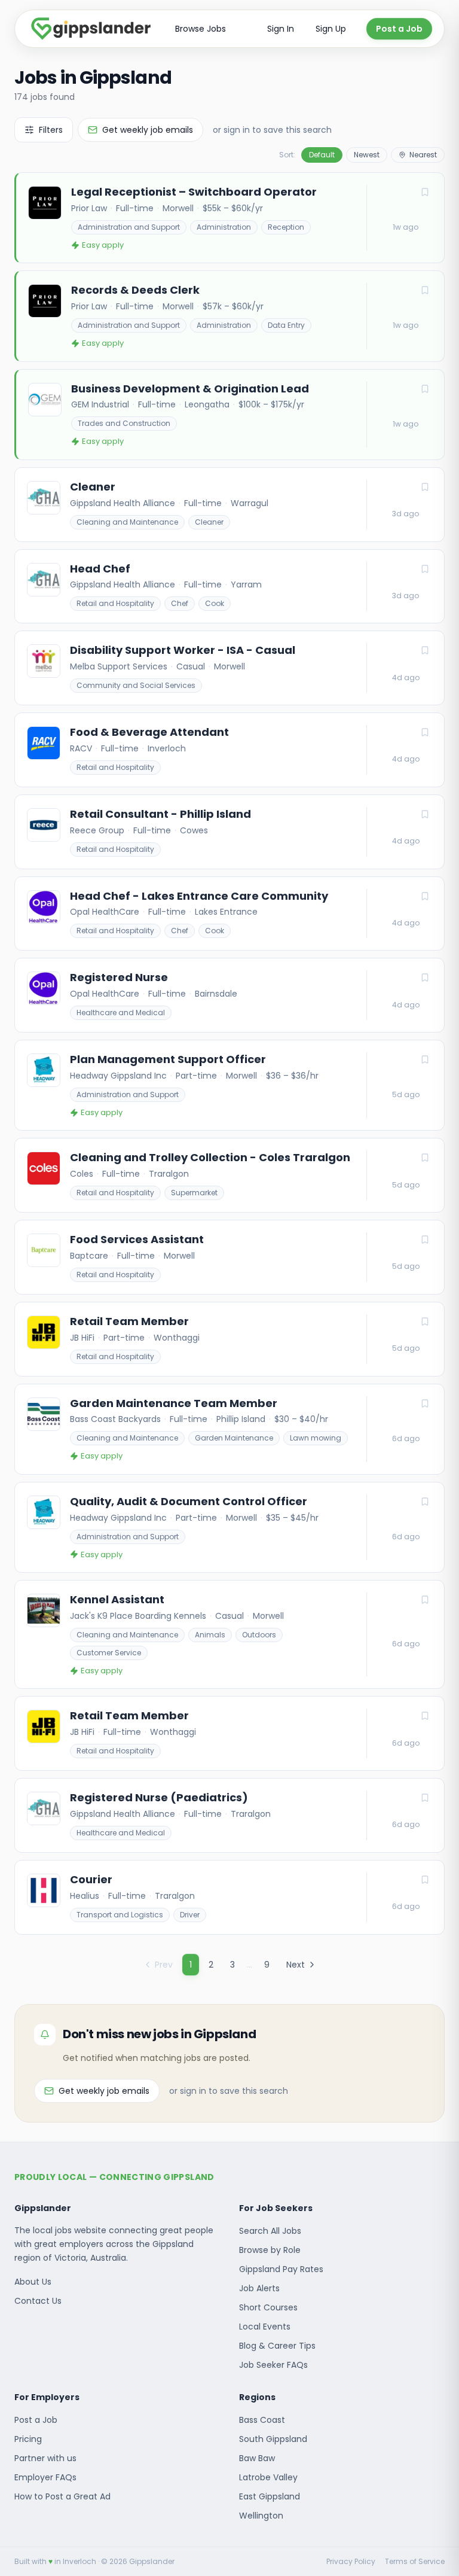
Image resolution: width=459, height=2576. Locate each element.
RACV (81, 748)
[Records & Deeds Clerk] (230, 316)
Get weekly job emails (148, 130)
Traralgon (169, 1174)
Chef (180, 603)
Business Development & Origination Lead (190, 389)
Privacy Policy (351, 2562)
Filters (51, 130)
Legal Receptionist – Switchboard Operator (194, 192)
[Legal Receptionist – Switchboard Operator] (230, 218)
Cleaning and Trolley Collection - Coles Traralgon (210, 1158)
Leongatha (207, 404)
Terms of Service (415, 2562)
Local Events (265, 2327)
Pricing (28, 2439)
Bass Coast (262, 2420)
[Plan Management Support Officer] (229, 1085)
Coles (82, 1174)
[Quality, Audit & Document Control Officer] (229, 1527)
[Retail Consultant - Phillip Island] (229, 832)
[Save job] (425, 192)
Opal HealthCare (105, 912)
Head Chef (100, 569)
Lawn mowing (316, 1438)
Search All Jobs (270, 2231)
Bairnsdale (216, 994)
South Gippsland (273, 2439)
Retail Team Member (129, 1322)
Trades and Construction (124, 423)
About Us (33, 2282)
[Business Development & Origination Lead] (230, 415)
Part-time (196, 1076)
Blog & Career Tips (277, 2346)
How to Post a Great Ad (62, 2496)
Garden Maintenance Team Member (174, 1403)
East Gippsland (270, 2496)
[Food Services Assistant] (229, 1257)
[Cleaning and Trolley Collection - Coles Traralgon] (229, 1175)
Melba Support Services (119, 666)
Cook (215, 603)
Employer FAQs (45, 2477)
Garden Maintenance (234, 1438)
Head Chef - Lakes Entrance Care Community (199, 896)
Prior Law (89, 208)
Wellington (261, 2516)
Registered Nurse (119, 978)
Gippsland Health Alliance (123, 503)
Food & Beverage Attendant (149, 732)
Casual (191, 666)
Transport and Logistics (120, 1915)
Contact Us (38, 2301)
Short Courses (268, 2307)
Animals (210, 1635)
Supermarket (194, 1193)
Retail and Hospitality (115, 603)
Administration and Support (129, 227)
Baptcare (89, 1256)
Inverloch (167, 748)
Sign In (281, 29)
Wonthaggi (177, 1338)
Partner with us (45, 2458)
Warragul (250, 503)
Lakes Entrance (226, 912)
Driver (190, 1915)
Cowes (194, 830)
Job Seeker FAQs (273, 2365)
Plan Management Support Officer (168, 1059)
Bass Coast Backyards (115, 1419)
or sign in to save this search (272, 130)
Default (322, 155)
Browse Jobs (201, 29)
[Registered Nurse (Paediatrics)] (229, 1815)
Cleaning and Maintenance (127, 522)
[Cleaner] (229, 505)
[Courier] (229, 1897)
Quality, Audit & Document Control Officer (189, 1502)
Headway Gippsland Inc (118, 1076)
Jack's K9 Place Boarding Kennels (138, 1616)
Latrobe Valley (268, 2477)
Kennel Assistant (117, 1600)
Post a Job (399, 29)
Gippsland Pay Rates (281, 2269)
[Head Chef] (229, 587)
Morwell (178, 208)
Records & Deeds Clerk (135, 290)
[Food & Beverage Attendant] (229, 750)
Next (296, 1965)
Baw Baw (257, 2458)
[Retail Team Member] (229, 1339)
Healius (85, 1896)
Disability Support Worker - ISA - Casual (183, 650)
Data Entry (286, 325)
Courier (91, 1880)
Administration (224, 227)
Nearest (423, 155)
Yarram (246, 584)
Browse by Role (270, 2250)
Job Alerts (259, 2288)
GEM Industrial (100, 404)
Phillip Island (241, 1419)
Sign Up (331, 29)
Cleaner (93, 487)
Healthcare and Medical (121, 1013)
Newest (367, 155)
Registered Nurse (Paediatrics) (159, 1798)
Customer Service (109, 1653)
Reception (286, 227)
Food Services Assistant (137, 1240)
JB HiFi (82, 1338)
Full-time (135, 208)
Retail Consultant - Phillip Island (160, 814)
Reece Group (97, 830)
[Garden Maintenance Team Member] (229, 1429)
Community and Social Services (136, 685)
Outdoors (259, 1635)
